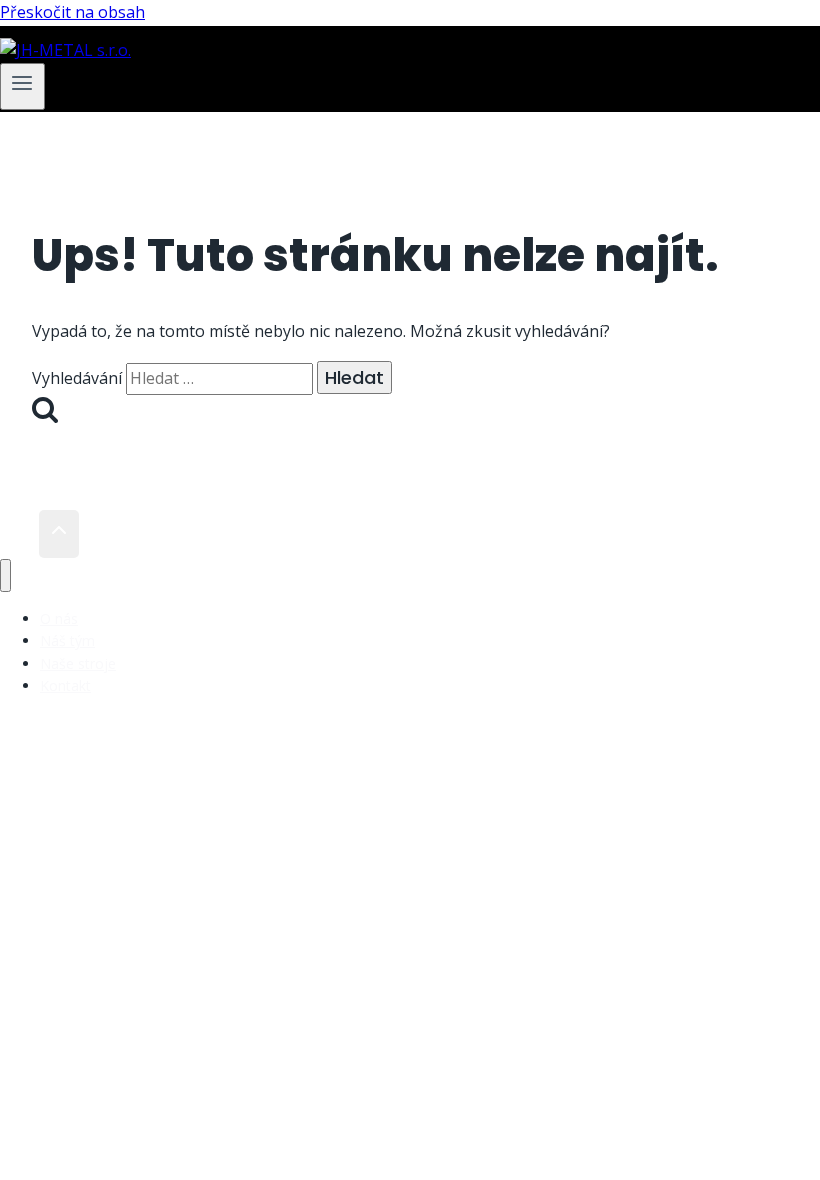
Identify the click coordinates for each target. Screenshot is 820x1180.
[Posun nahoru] (19, 534)
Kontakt (65, 685)
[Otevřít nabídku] (22, 86)
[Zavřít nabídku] (5, 575)
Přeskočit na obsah (72, 12)
